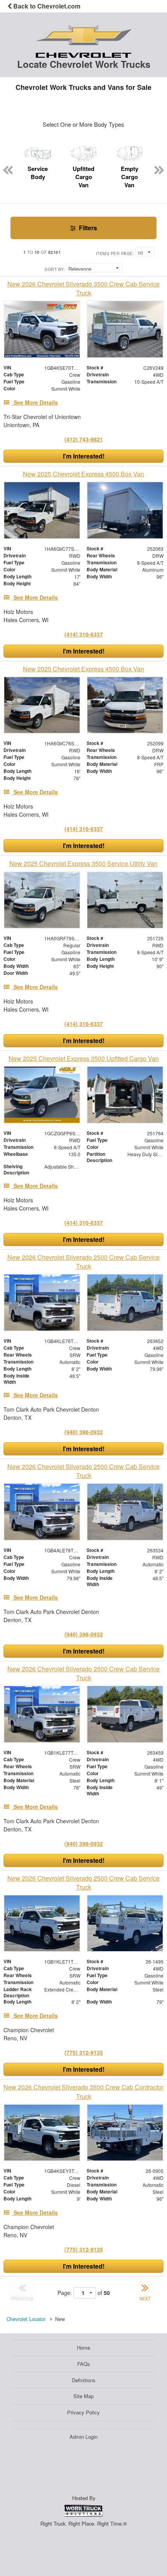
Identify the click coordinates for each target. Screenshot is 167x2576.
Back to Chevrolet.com (46, 6)
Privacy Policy (83, 2412)
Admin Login (83, 2437)
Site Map (83, 2396)
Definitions (84, 2380)
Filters (87, 228)
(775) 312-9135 (84, 2052)
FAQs (84, 2364)
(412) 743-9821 (84, 439)
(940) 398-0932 (84, 1432)
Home (83, 2348)
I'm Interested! (84, 456)
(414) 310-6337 (84, 634)
